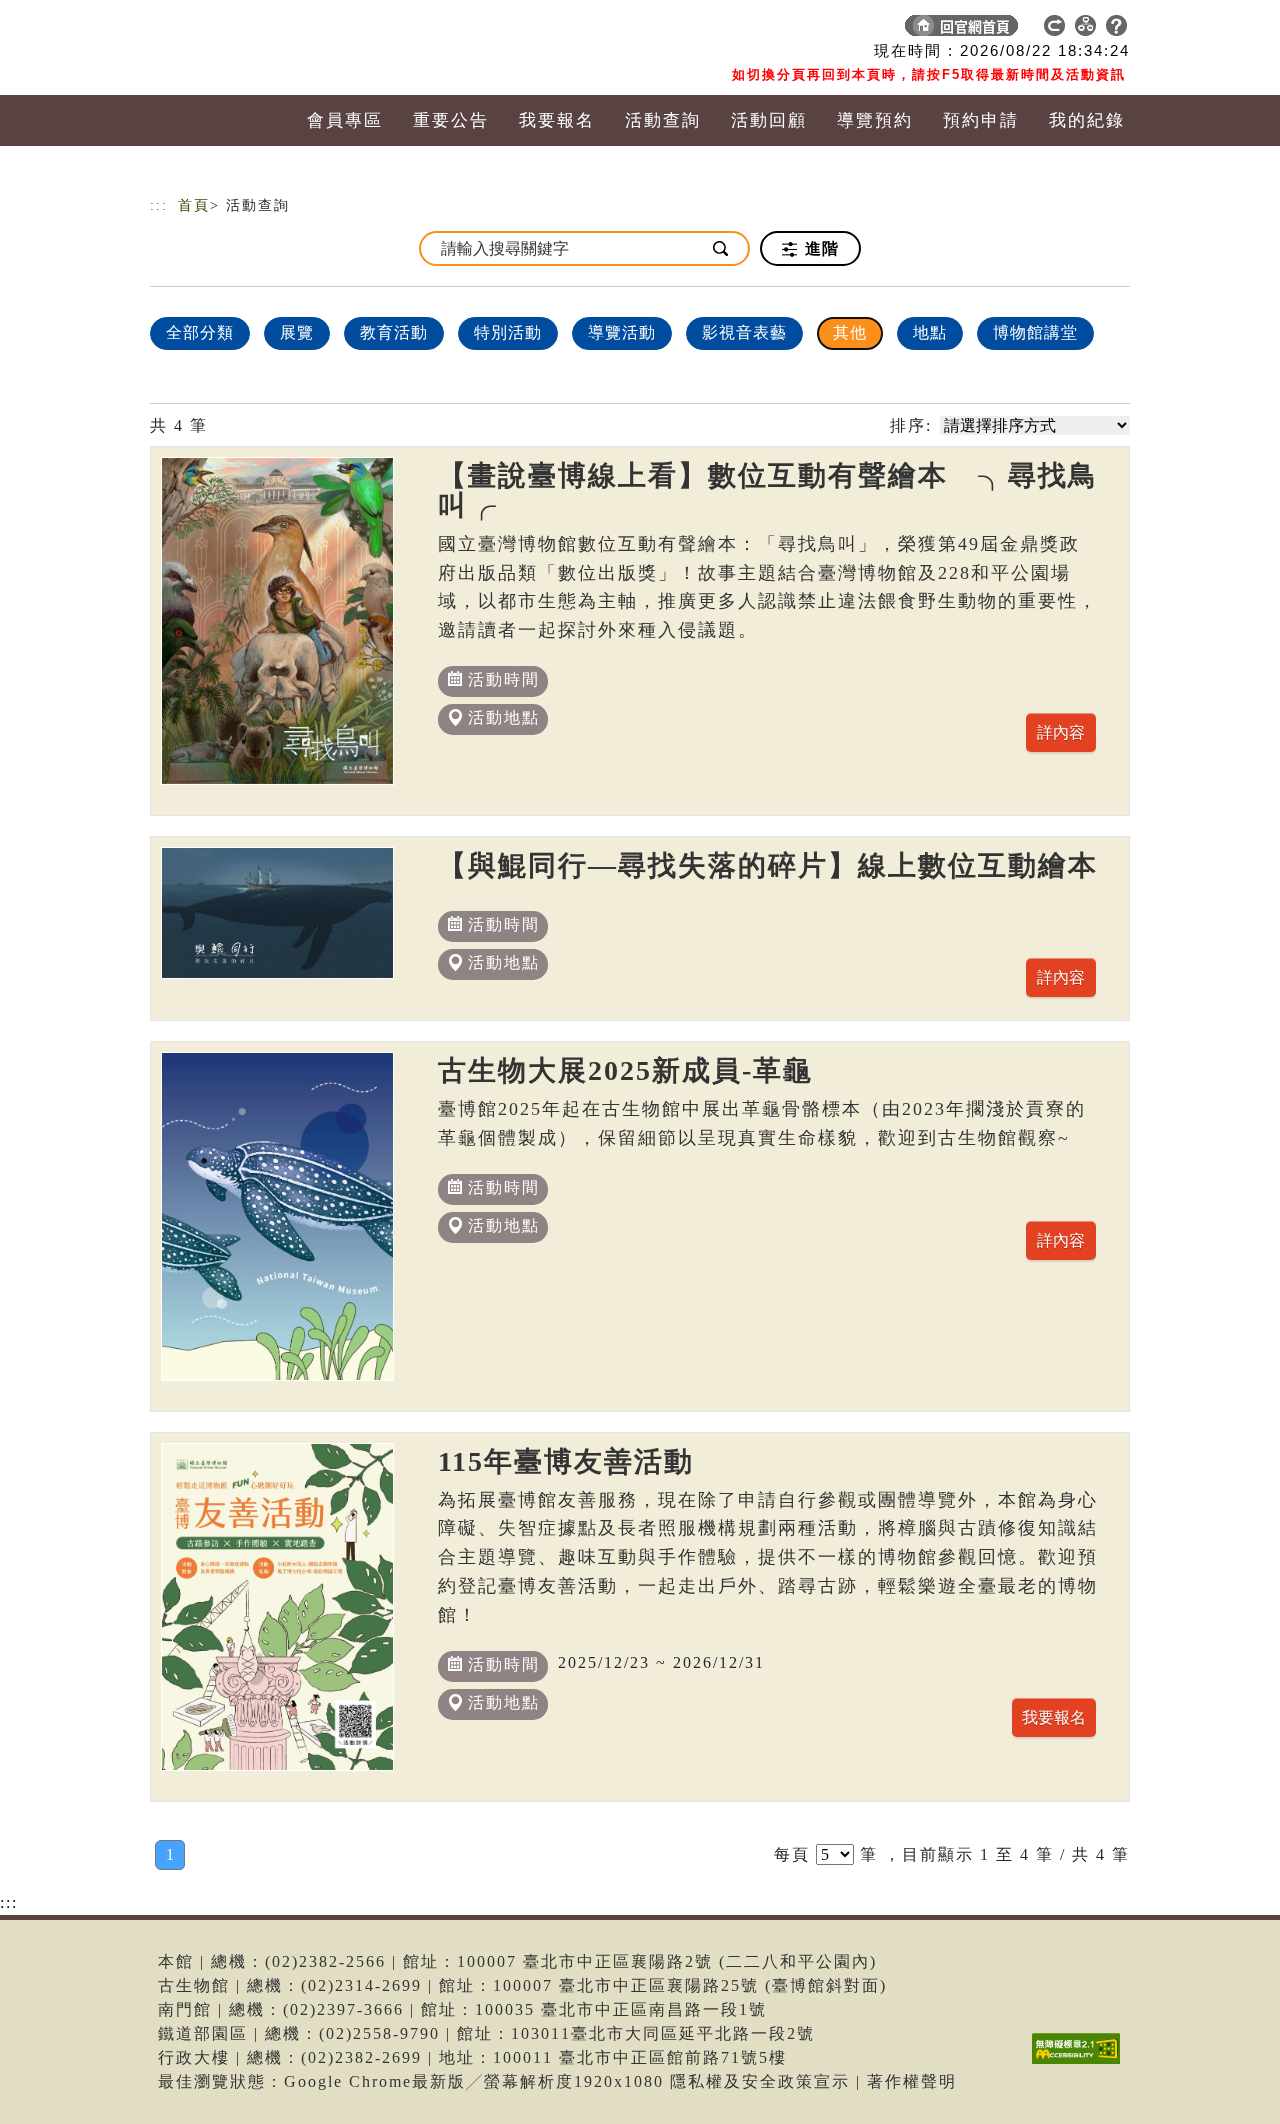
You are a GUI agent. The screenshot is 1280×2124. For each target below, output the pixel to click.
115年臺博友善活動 (566, 1461)
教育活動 (394, 332)
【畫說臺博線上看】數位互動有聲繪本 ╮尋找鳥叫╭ (768, 490)
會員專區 (345, 120)
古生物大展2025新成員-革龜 (625, 1070)
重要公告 (451, 120)
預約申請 (981, 120)
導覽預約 (875, 120)
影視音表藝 (744, 332)
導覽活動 (622, 332)
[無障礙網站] (1081, 2063)
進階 (819, 248)
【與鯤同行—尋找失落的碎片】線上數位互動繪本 (768, 865)
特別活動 (508, 332)
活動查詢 (663, 120)
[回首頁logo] (290, 30)
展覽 (297, 332)
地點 (930, 332)
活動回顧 (769, 120)
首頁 (194, 205)
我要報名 (557, 120)
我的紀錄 (1087, 120)
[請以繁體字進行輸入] (722, 248)
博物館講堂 (1035, 332)
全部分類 (200, 332)
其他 (850, 332)
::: (159, 205)
